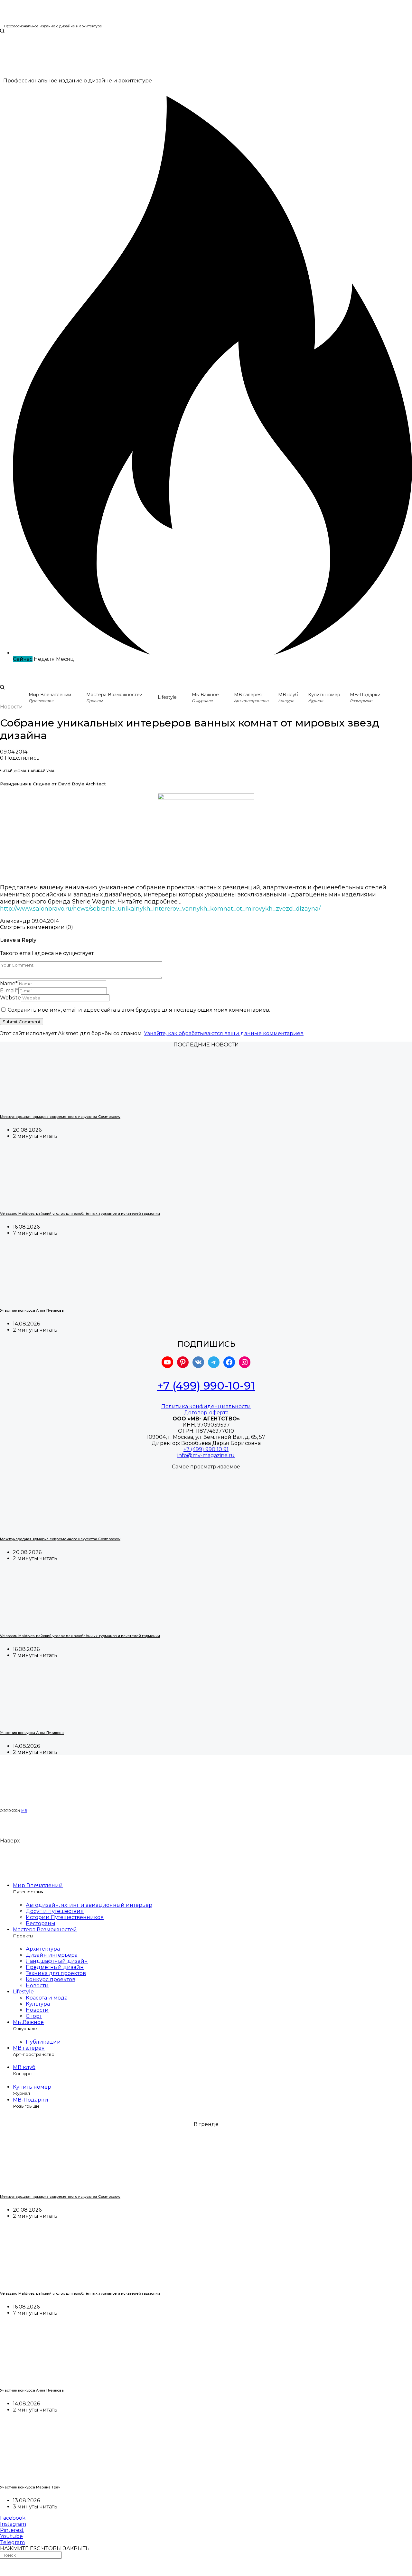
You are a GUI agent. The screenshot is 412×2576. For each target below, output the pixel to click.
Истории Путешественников (65, 1917)
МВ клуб (24, 2067)
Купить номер (32, 2087)
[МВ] (20, 21)
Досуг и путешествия (55, 1911)
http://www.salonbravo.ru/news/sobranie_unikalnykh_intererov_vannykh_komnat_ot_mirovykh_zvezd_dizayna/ (160, 909)
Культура (38, 2004)
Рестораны (41, 1923)
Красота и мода (47, 1998)
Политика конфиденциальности (206, 1406)
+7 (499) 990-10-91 (206, 1386)
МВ (24, 1811)
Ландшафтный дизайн (57, 1961)
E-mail (9, 991)
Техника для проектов (56, 1973)
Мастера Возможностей (45, 1930)
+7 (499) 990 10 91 (206, 1449)
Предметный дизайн (55, 1967)
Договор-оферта (206, 1413)
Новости (11, 707)
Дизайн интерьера (52, 1955)
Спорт (34, 2016)
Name (9, 984)
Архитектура (43, 1949)
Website (10, 998)
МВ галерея (29, 2048)
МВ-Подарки (31, 2100)
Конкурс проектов (51, 1979)
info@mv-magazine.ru (206, 1455)
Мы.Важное (28, 2022)
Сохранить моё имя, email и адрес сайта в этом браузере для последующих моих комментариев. (139, 1010)
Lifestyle (167, 697)
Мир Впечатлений (38, 1885)
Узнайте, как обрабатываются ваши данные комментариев (224, 1033)
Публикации (43, 2042)
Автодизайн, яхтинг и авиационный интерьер (89, 1905)
